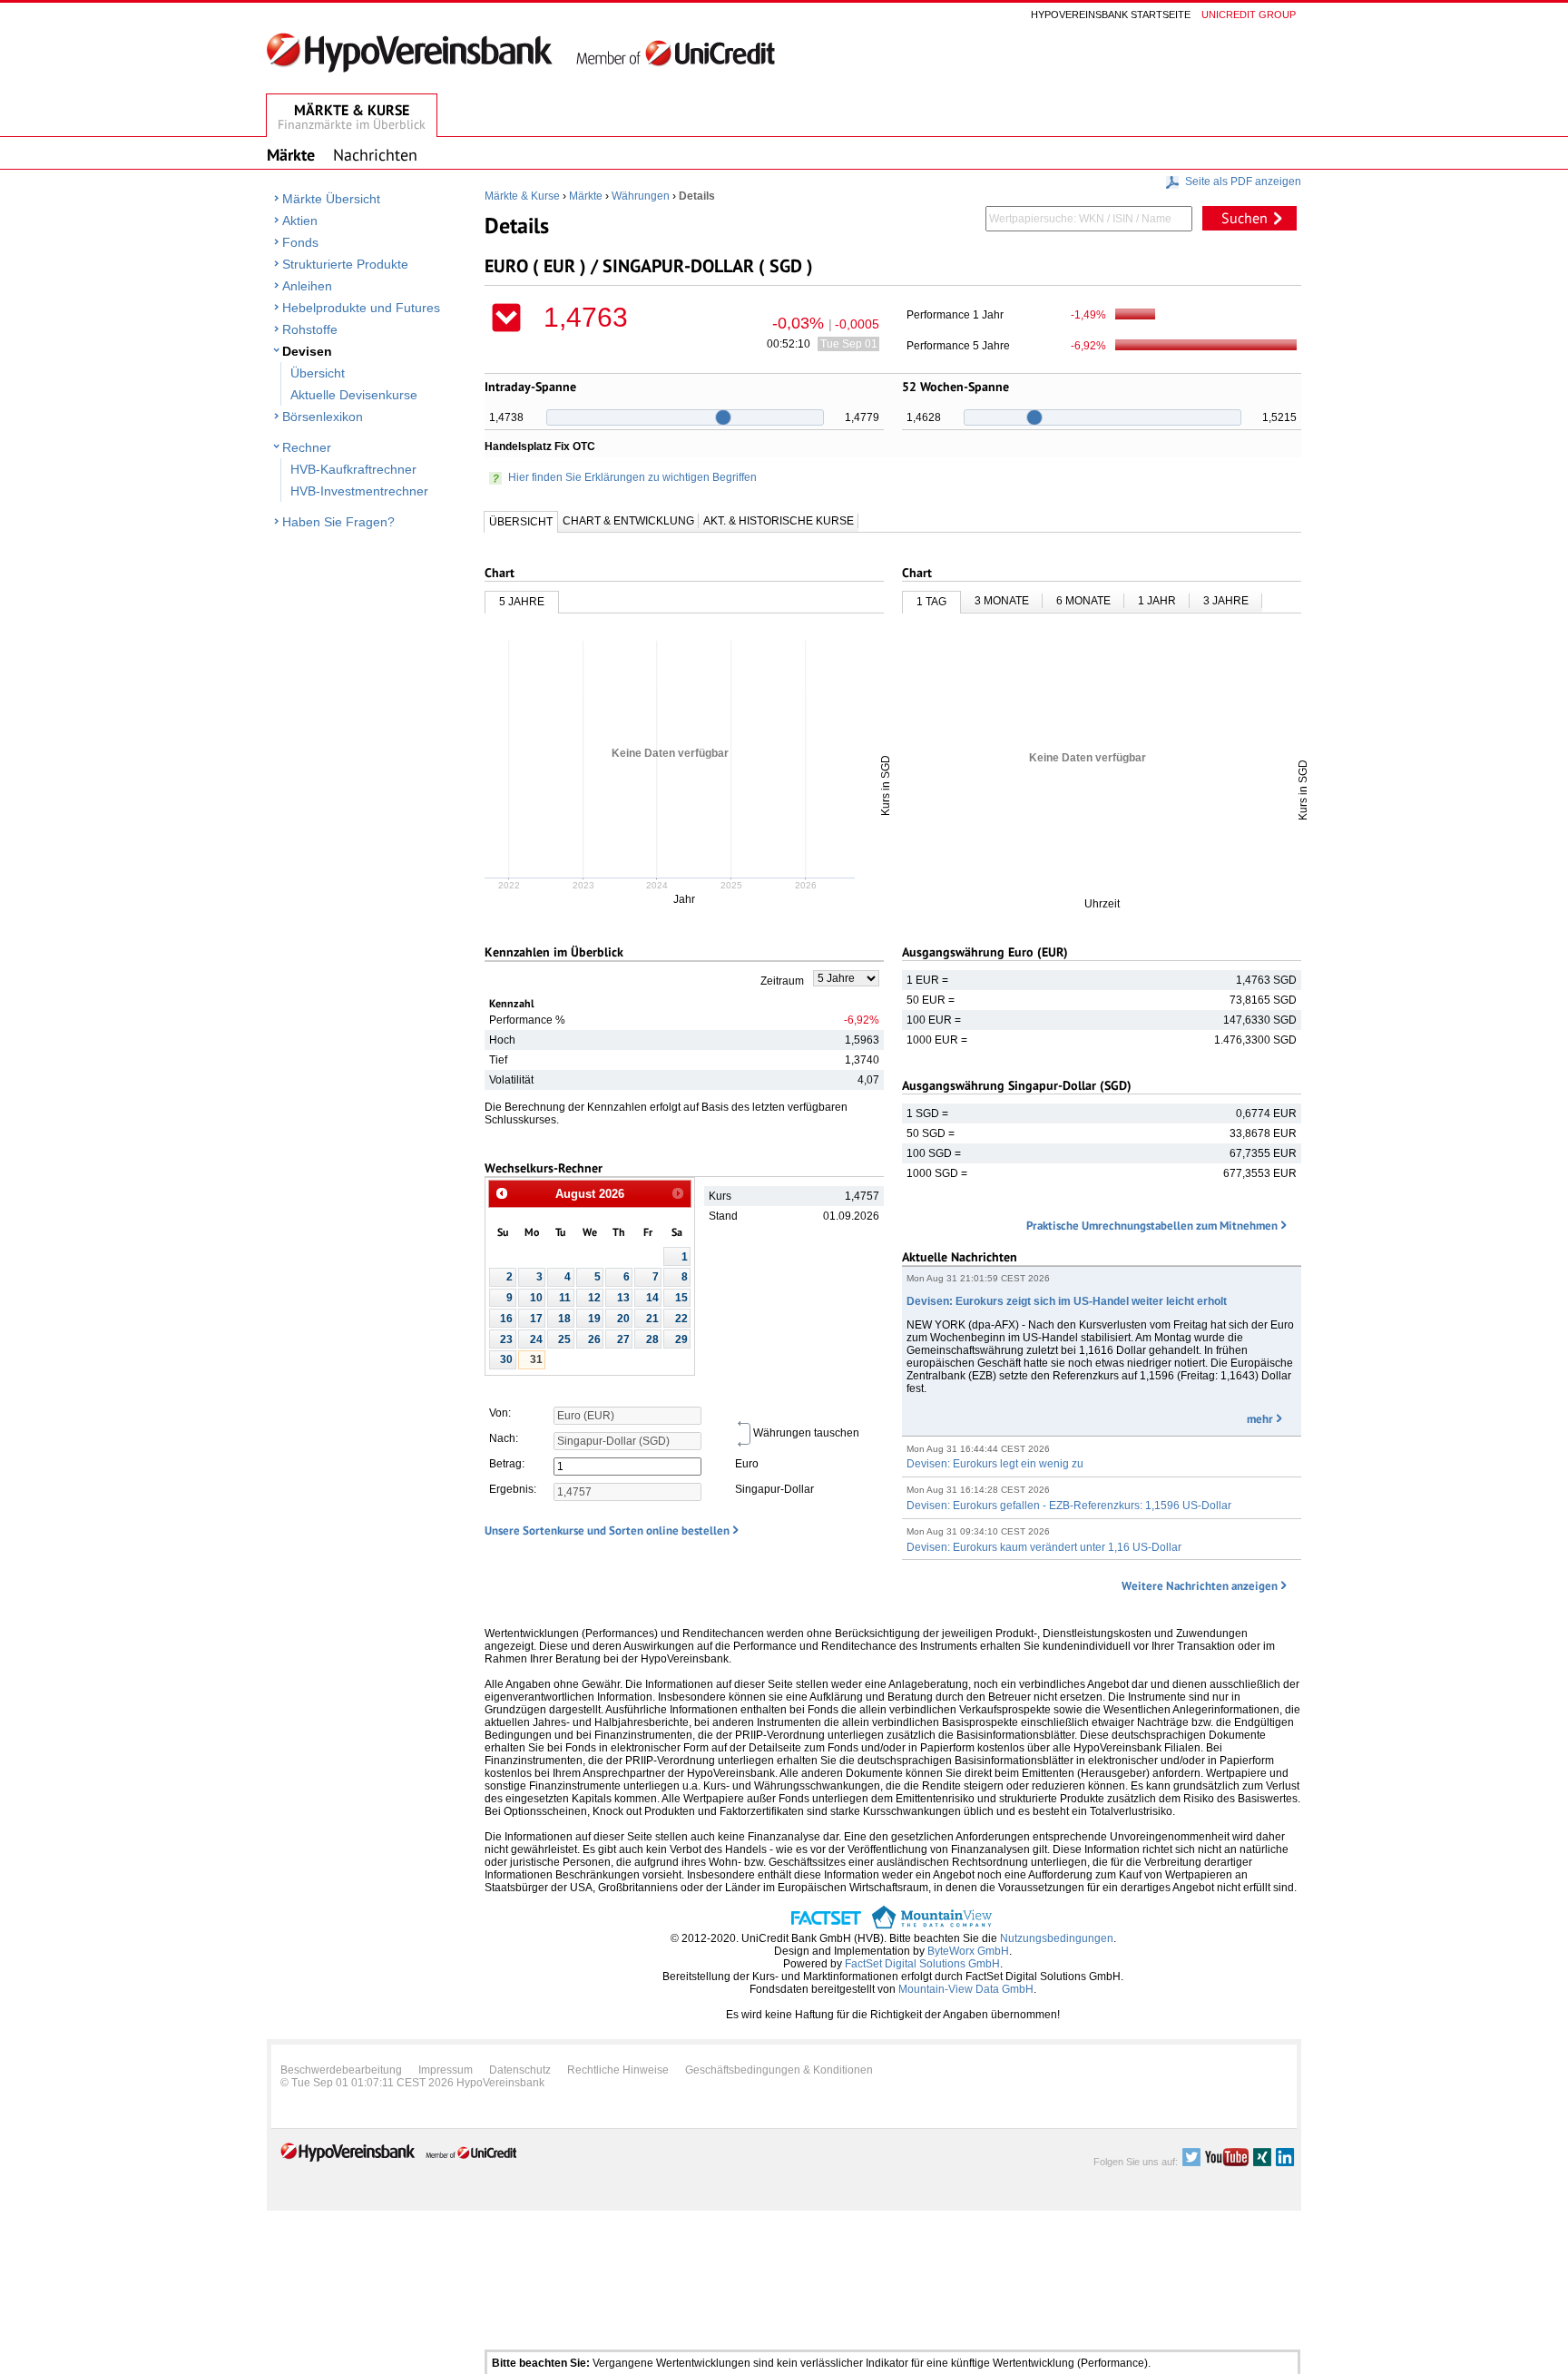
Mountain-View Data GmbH (966, 1989)
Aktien (300, 221)
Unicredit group (1249, 15)
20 (623, 1319)
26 (594, 1339)
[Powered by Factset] (826, 1926)
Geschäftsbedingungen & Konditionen (779, 2070)
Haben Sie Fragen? (338, 522)
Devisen (307, 351)
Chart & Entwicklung (628, 521)
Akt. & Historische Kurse (779, 521)
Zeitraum (782, 981)
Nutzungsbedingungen (1057, 1938)
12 (594, 1298)
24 (536, 1339)
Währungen (641, 196)
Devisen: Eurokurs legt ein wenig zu (995, 1464)
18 (564, 1319)
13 (623, 1298)
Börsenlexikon (323, 417)
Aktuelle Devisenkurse (354, 395)
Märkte (586, 196)
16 (506, 1319)
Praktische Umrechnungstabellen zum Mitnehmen (1152, 1226)
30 (506, 1359)
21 (652, 1319)
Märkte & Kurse (522, 196)
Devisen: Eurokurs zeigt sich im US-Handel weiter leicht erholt (1067, 1301)
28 (652, 1339)
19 (594, 1319)
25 (564, 1339)
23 (506, 1339)
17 (536, 1319)
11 (565, 1298)
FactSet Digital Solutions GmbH (922, 1964)
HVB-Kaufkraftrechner (353, 469)
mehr (1260, 1419)
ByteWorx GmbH (968, 1951)
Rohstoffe (310, 329)
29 (681, 1339)
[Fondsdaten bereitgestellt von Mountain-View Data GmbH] (932, 1926)
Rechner (307, 447)
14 (652, 1298)
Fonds (300, 242)
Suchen (1245, 218)
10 (536, 1298)
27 (623, 1339)
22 (681, 1319)
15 (681, 1298)
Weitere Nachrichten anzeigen (1200, 1586)
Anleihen (307, 286)
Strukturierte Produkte (345, 264)
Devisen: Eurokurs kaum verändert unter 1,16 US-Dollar (1044, 1547)
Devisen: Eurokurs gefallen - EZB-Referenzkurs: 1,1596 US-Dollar (1069, 1506)
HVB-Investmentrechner (359, 491)
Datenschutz (520, 2070)
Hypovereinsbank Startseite (1111, 15)
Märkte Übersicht (331, 199)
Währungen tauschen (806, 1433)
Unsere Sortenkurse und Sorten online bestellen (607, 1530)
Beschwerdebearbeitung (341, 2070)
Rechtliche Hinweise (618, 2070)
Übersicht (318, 373)
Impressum (446, 2070)
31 (536, 1359)
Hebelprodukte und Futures (361, 308)
